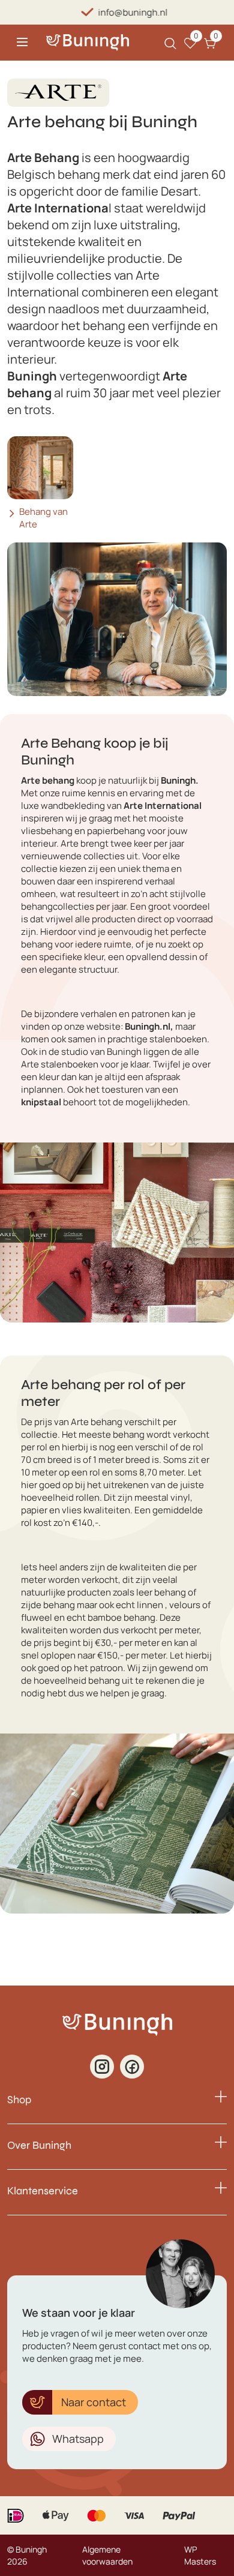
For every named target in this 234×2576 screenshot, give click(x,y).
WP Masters (200, 2555)
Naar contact (94, 2402)
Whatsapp (78, 2439)
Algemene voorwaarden (107, 2555)
